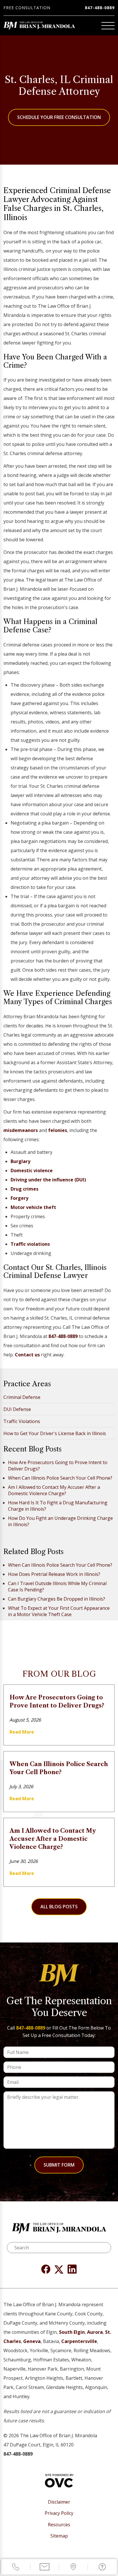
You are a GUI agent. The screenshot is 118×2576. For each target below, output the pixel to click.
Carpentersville (79, 2341)
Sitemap (59, 2536)
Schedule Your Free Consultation (59, 117)
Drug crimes (24, 1189)
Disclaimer (59, 2502)
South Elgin (72, 2332)
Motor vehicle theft (33, 1207)
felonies (58, 1130)
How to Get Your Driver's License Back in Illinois (55, 1433)
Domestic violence (32, 1170)
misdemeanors (21, 1130)
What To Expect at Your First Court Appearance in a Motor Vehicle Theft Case (59, 1611)
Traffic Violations (22, 1421)
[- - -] (108, 26)
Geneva (32, 2341)
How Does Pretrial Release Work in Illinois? (54, 1574)
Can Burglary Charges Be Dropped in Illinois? (57, 1599)
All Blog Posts (59, 1907)
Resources (59, 2525)
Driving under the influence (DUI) (48, 1180)
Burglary (20, 1161)
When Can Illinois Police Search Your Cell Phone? (60, 1478)
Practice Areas (27, 1384)
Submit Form (59, 2165)
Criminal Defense (22, 1397)
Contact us (27, 1355)
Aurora (95, 2332)
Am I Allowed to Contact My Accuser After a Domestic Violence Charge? (54, 1490)
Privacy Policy (59, 2513)
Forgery (19, 1198)
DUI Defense (17, 1409)
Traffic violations (30, 1244)
